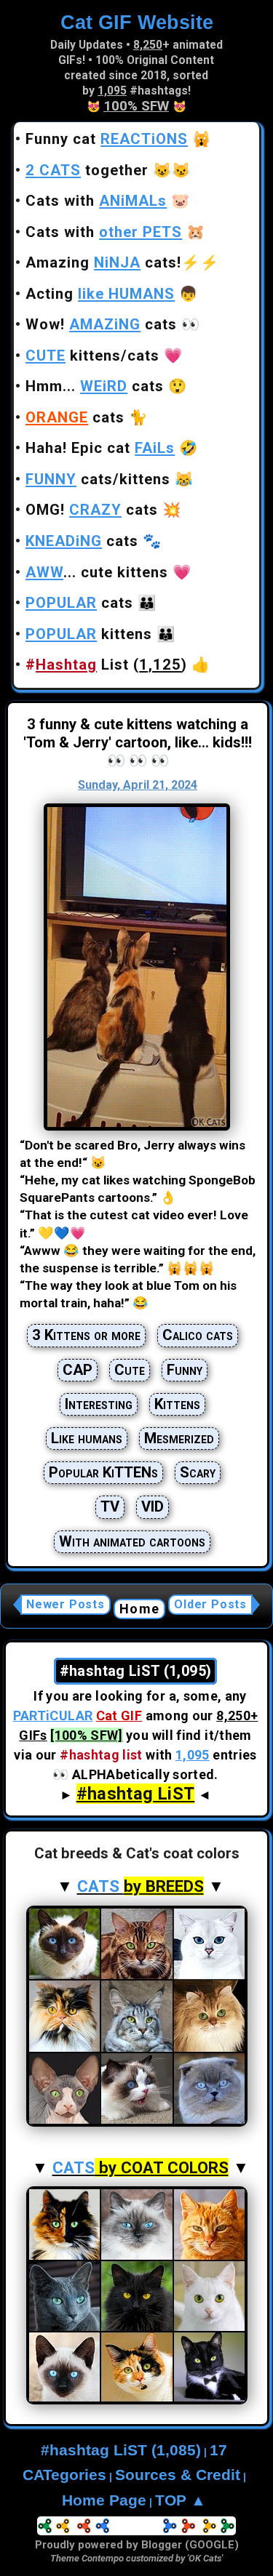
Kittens (177, 1404)
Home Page (104, 2500)
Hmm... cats (95, 386)
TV (110, 1506)
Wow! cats (101, 324)
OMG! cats (92, 510)
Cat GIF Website (137, 22)
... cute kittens (97, 572)
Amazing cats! (103, 262)
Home (139, 1609)
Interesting (99, 1404)
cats (75, 417)
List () (106, 665)
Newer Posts (66, 1604)
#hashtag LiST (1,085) (121, 2450)
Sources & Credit (178, 2475)
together (87, 170)
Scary (198, 1472)
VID (153, 1506)
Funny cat (107, 139)
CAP (78, 1370)
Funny (185, 1370)
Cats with (96, 201)
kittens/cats (92, 356)
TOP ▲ (181, 2500)
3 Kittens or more (86, 1335)
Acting (100, 294)
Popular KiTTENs (103, 1472)
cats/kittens (98, 479)
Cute (130, 1370)
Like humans (87, 1438)
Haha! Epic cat (100, 448)
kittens (89, 634)
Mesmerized (179, 1438)
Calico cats (198, 1335)
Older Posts (210, 1604)
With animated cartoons (132, 1541)
